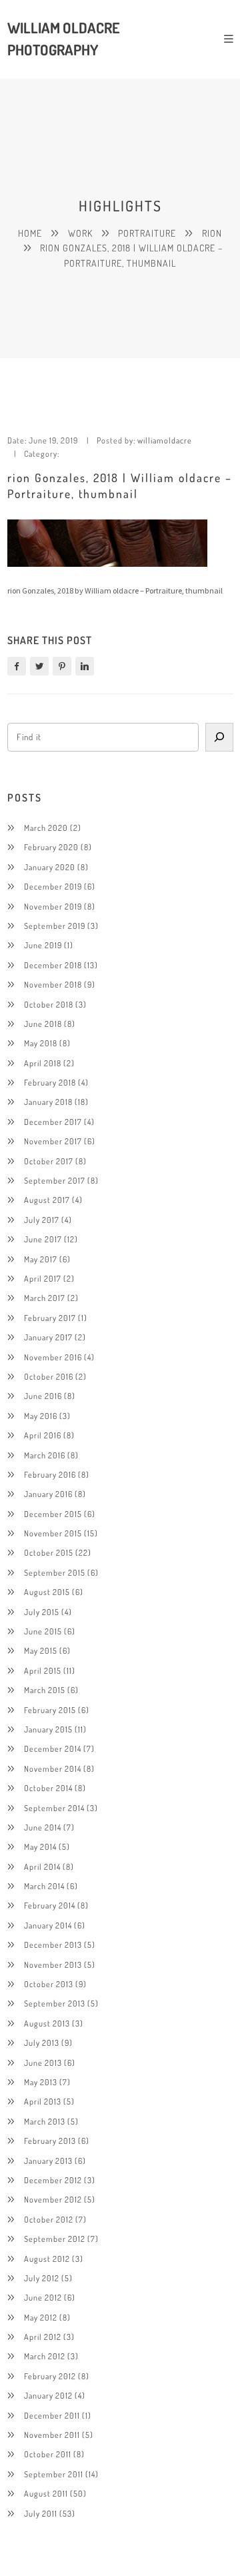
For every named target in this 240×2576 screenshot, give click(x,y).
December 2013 (53, 1945)
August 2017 (47, 1200)
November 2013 (53, 1965)
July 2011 (41, 2513)
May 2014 (40, 1846)
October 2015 (49, 1552)
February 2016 (50, 1474)
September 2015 (55, 1572)
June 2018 (43, 1024)
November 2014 (53, 1768)
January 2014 (48, 1925)
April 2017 (43, 1278)
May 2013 (41, 2082)
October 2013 (49, 1984)
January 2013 (48, 2161)
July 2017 (42, 1220)
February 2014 (50, 1905)
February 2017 (50, 1318)
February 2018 (50, 1082)
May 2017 (41, 1259)
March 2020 (46, 828)
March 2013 (45, 2121)
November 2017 (53, 1141)
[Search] (219, 737)
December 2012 (53, 2180)
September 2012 (55, 2239)
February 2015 (50, 1710)
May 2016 (41, 1416)
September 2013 (55, 2003)
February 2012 (50, 2376)
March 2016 (45, 1455)
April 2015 (43, 1670)
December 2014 (53, 1748)
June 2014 (43, 1827)
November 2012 (53, 2199)
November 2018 (53, 984)
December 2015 (53, 1514)
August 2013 (47, 2023)
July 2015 (42, 1612)
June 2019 (43, 945)
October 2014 (48, 1788)
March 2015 (45, 1690)
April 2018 (43, 1063)
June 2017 (43, 1239)
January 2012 (48, 2395)
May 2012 (41, 2317)
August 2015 (47, 1592)
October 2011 (48, 2454)
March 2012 (45, 2356)
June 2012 (43, 2297)
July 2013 (42, 2043)
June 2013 (43, 2063)
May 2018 (41, 1043)
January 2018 (48, 1102)
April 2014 (42, 1866)
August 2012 (47, 2259)
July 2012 (42, 2278)
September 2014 (54, 1808)
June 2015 (43, 1631)
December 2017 (53, 1122)
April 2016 (43, 1435)
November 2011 (52, 2435)
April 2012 (43, 2337)
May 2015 (41, 1650)
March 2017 (45, 1298)
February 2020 (51, 847)
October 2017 (49, 1161)
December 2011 (52, 2415)
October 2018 (49, 1004)
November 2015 (53, 1533)
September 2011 (54, 2474)
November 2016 (53, 1357)
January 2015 (48, 1729)
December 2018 (53, 965)
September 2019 (55, 926)
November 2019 (53, 906)
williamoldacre (165, 440)
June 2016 (43, 1396)
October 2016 (49, 1376)
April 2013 (43, 2101)
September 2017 (55, 1180)
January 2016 (48, 1494)
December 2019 (53, 886)
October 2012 (49, 2219)
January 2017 (48, 1337)
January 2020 (50, 867)
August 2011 (46, 2493)
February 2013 (50, 2141)
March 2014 (44, 1886)
